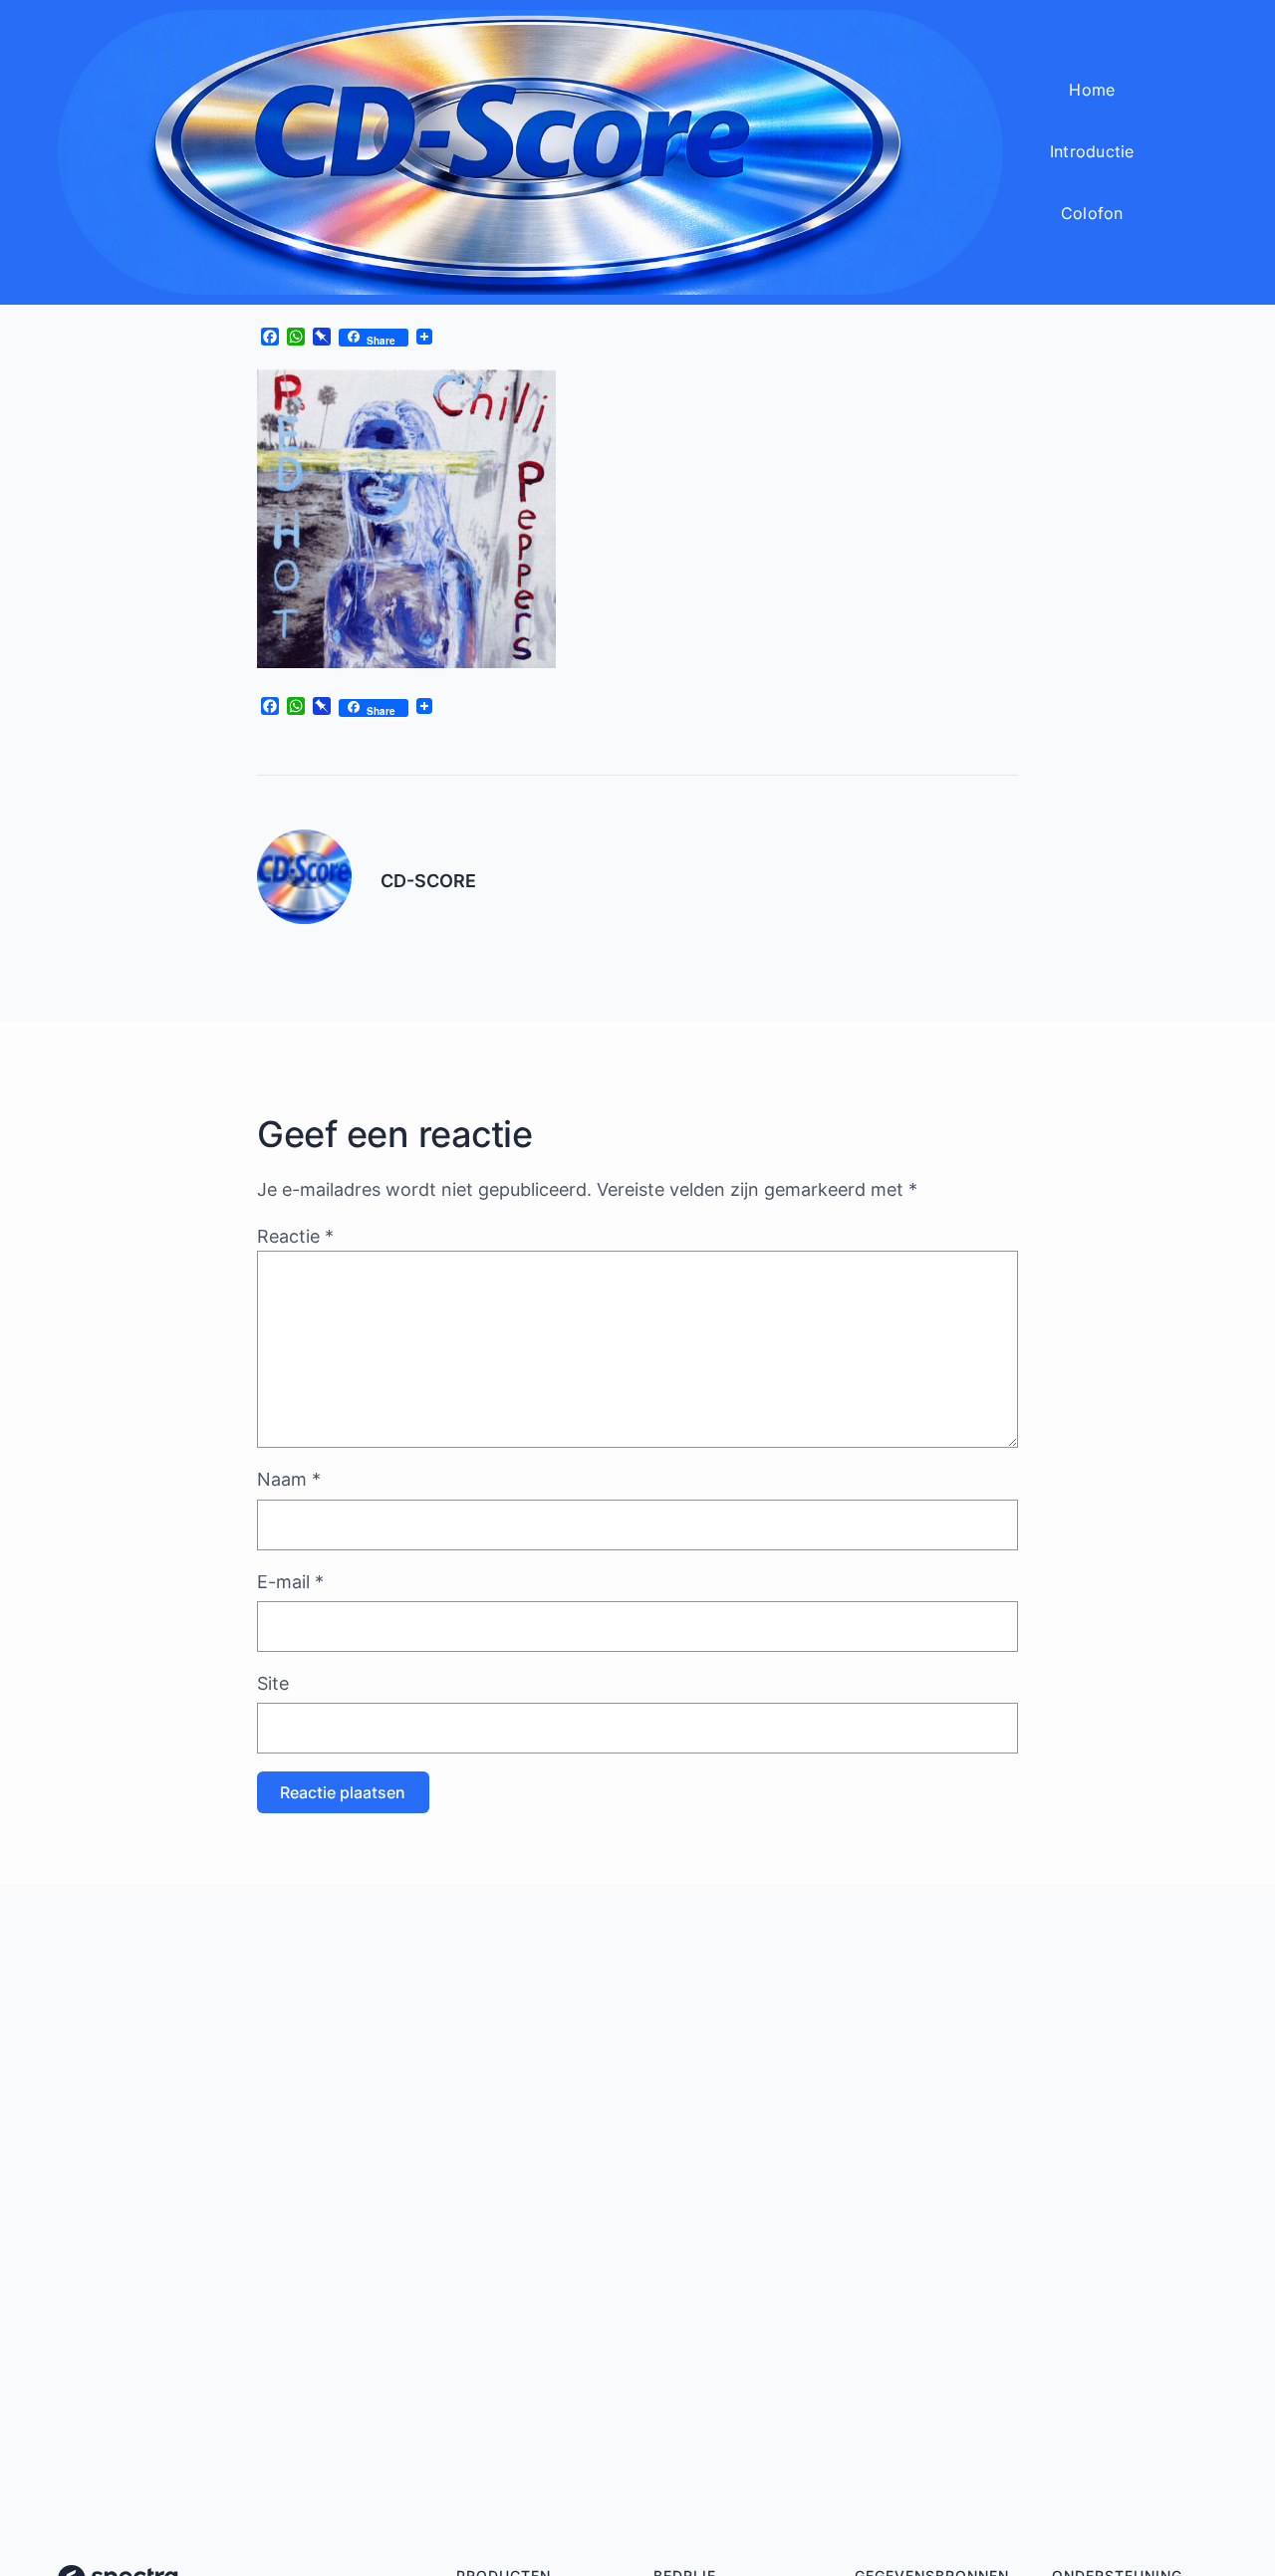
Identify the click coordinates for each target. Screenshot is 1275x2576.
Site (273, 1683)
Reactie (295, 1236)
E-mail (290, 1582)
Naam (289, 1479)
